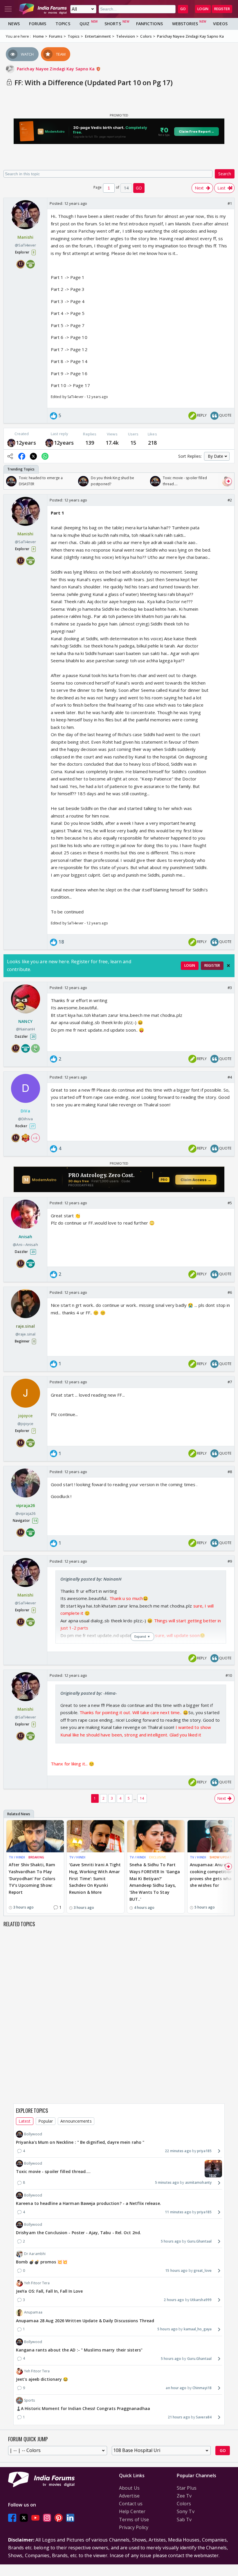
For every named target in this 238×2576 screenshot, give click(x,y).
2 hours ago (174, 2300)
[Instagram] (47, 2518)
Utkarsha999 (201, 2300)
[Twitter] (24, 2518)
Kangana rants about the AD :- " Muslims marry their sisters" (79, 2350)
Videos (220, 24)
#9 (230, 1561)
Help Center (132, 2511)
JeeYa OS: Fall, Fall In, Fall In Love (49, 2291)
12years (26, 443)
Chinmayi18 (202, 2388)
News (14, 24)
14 (142, 1798)
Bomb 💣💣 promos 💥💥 (42, 2262)
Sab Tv (184, 2520)
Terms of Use (134, 2520)
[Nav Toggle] (8, 9)
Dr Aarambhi (35, 2254)
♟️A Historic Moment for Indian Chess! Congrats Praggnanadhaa (83, 2408)
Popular (46, 2121)
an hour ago (176, 2388)
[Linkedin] (70, 2518)
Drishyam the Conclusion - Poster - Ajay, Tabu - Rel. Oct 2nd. (79, 2233)
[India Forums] (43, 9)
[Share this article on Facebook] (22, 456)
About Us (129, 2488)
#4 (230, 1077)
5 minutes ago (167, 2182)
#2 (230, 500)
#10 (229, 1675)
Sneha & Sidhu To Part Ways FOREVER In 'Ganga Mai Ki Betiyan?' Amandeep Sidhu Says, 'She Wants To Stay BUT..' (155, 1882)
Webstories (185, 24)
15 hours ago (176, 2271)
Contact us (131, 2504)
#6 (230, 1292)
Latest (25, 2121)
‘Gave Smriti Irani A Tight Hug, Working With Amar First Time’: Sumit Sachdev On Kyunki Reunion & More (95, 1878)
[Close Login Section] (228, 966)
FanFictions (149, 24)
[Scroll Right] (228, 481)
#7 (230, 1382)
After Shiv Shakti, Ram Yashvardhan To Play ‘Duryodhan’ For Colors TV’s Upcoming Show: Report (32, 1878)
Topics (63, 24)
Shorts (113, 24)
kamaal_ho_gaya (198, 2329)
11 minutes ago (178, 2212)
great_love (203, 2271)
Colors (184, 2504)
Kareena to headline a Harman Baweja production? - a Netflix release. (89, 2203)
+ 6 (35, 1138)
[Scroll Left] (10, 481)
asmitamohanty (198, 2182)
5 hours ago (171, 2241)
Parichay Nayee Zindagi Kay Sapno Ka (56, 69)
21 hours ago (179, 2417)
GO (183, 9)
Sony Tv (186, 2511)
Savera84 (204, 2417)
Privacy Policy (134, 2527)
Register (222, 9)
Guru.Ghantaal (199, 2241)
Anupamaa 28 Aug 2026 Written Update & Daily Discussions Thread (85, 2321)
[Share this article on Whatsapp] (45, 456)
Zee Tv (184, 2496)
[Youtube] (35, 2518)
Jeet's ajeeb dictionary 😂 (42, 2379)
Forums (38, 24)
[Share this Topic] (10, 456)
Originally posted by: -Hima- (89, 1693)
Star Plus (187, 2488)
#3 (230, 988)
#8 (230, 1472)
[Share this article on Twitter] (33, 456)
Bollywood (33, 2134)
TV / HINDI (17, 1857)
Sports (30, 2400)
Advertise (129, 2496)
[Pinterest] (59, 2518)
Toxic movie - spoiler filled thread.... (53, 2171)
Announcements (76, 2121)
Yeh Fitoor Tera (37, 2283)
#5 (230, 1203)
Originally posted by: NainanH (91, 1579)
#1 (230, 203)
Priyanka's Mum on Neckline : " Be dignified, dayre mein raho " (80, 2142)
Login (203, 9)
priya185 (204, 2151)
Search (225, 174)
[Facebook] (12, 2518)
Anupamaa (33, 2312)
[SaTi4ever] (11, 443)
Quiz (84, 24)
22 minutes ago (178, 2151)
